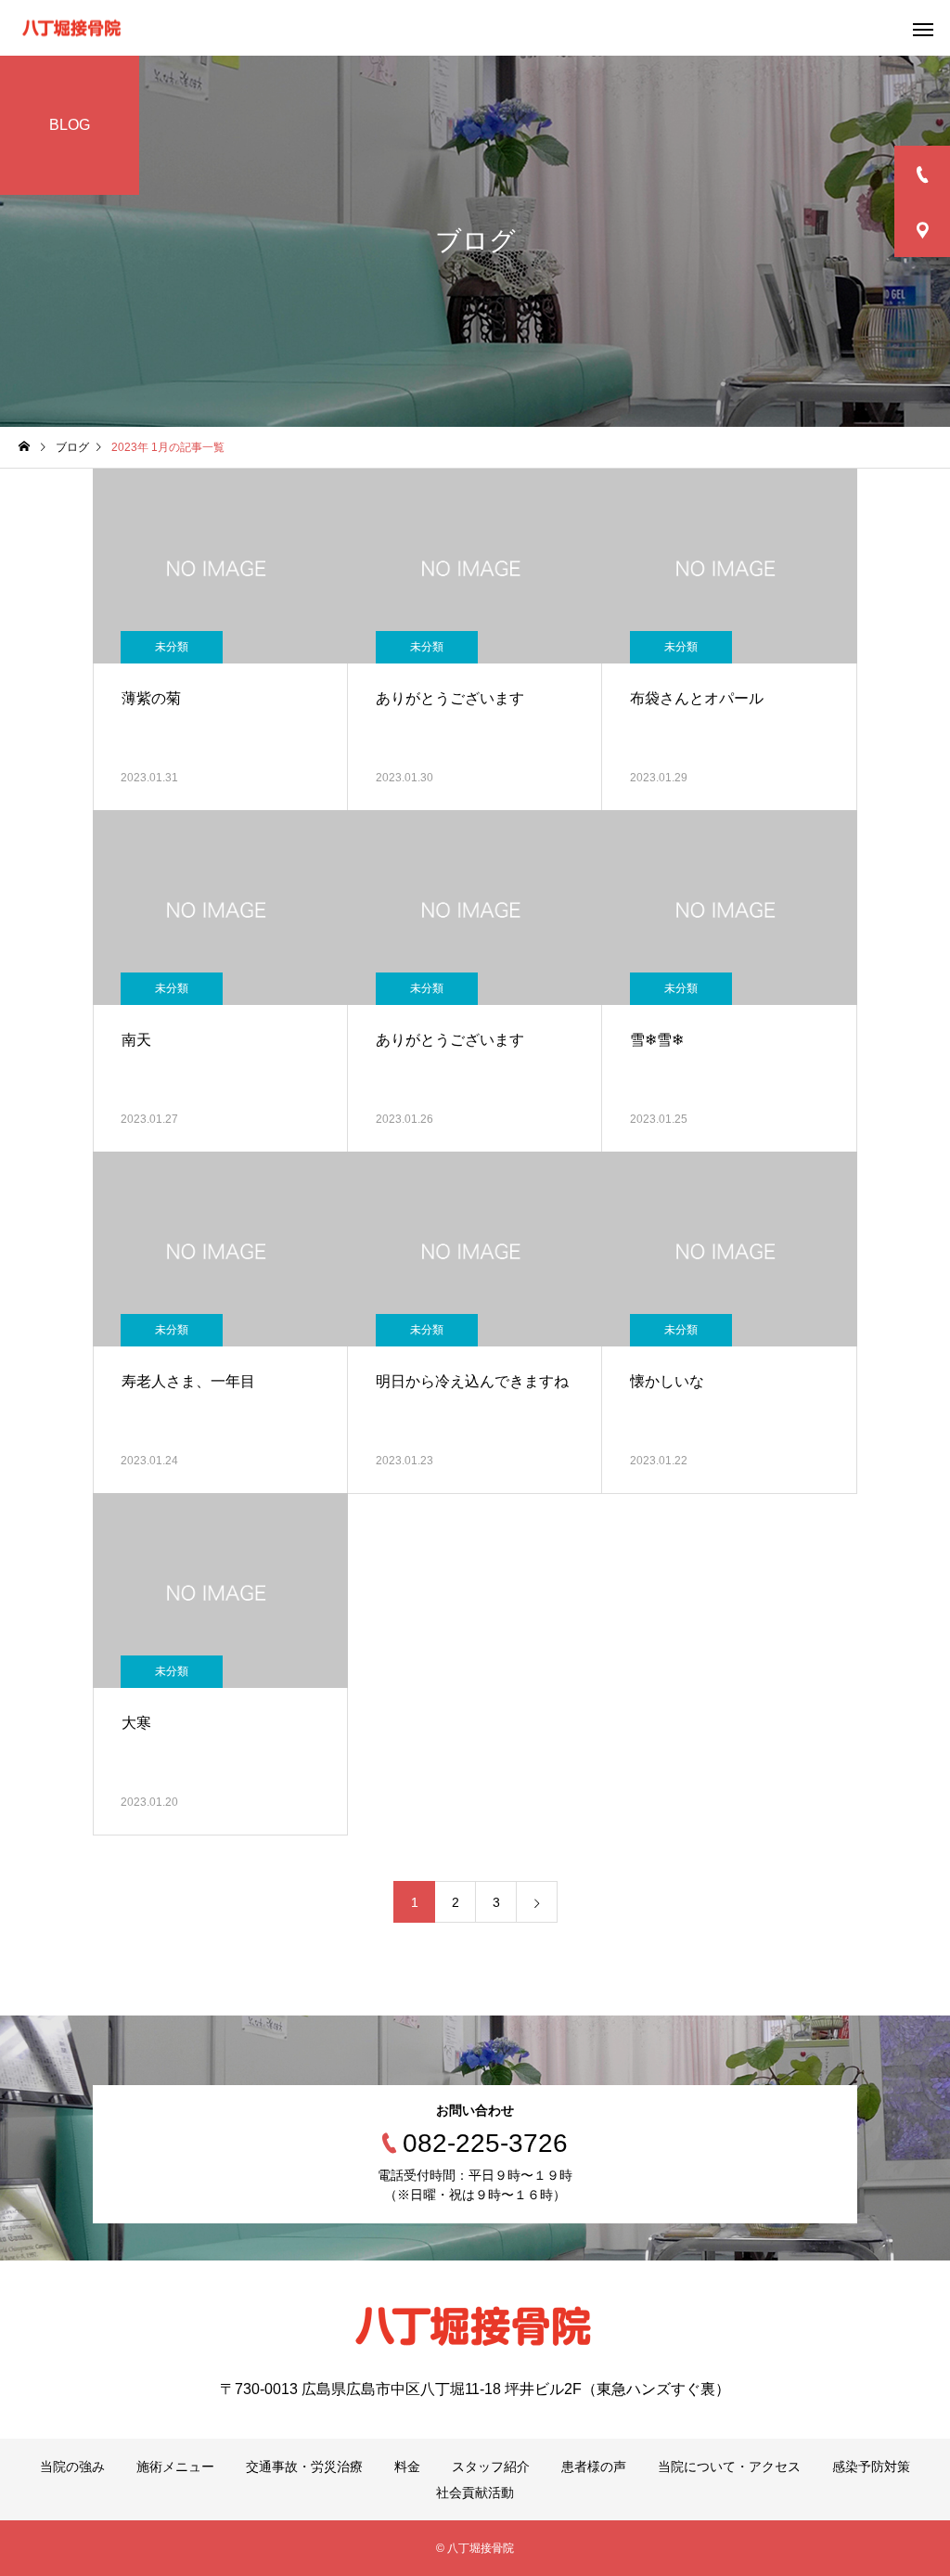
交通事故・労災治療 (304, 2467)
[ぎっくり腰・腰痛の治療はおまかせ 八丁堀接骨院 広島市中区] (72, 28)
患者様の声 (594, 2467)
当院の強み (72, 2467)
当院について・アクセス (729, 2467)
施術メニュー (175, 2467)
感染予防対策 (871, 2467)
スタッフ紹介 (491, 2467)
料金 (407, 2467)
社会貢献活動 (475, 2492)
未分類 (172, 647)
